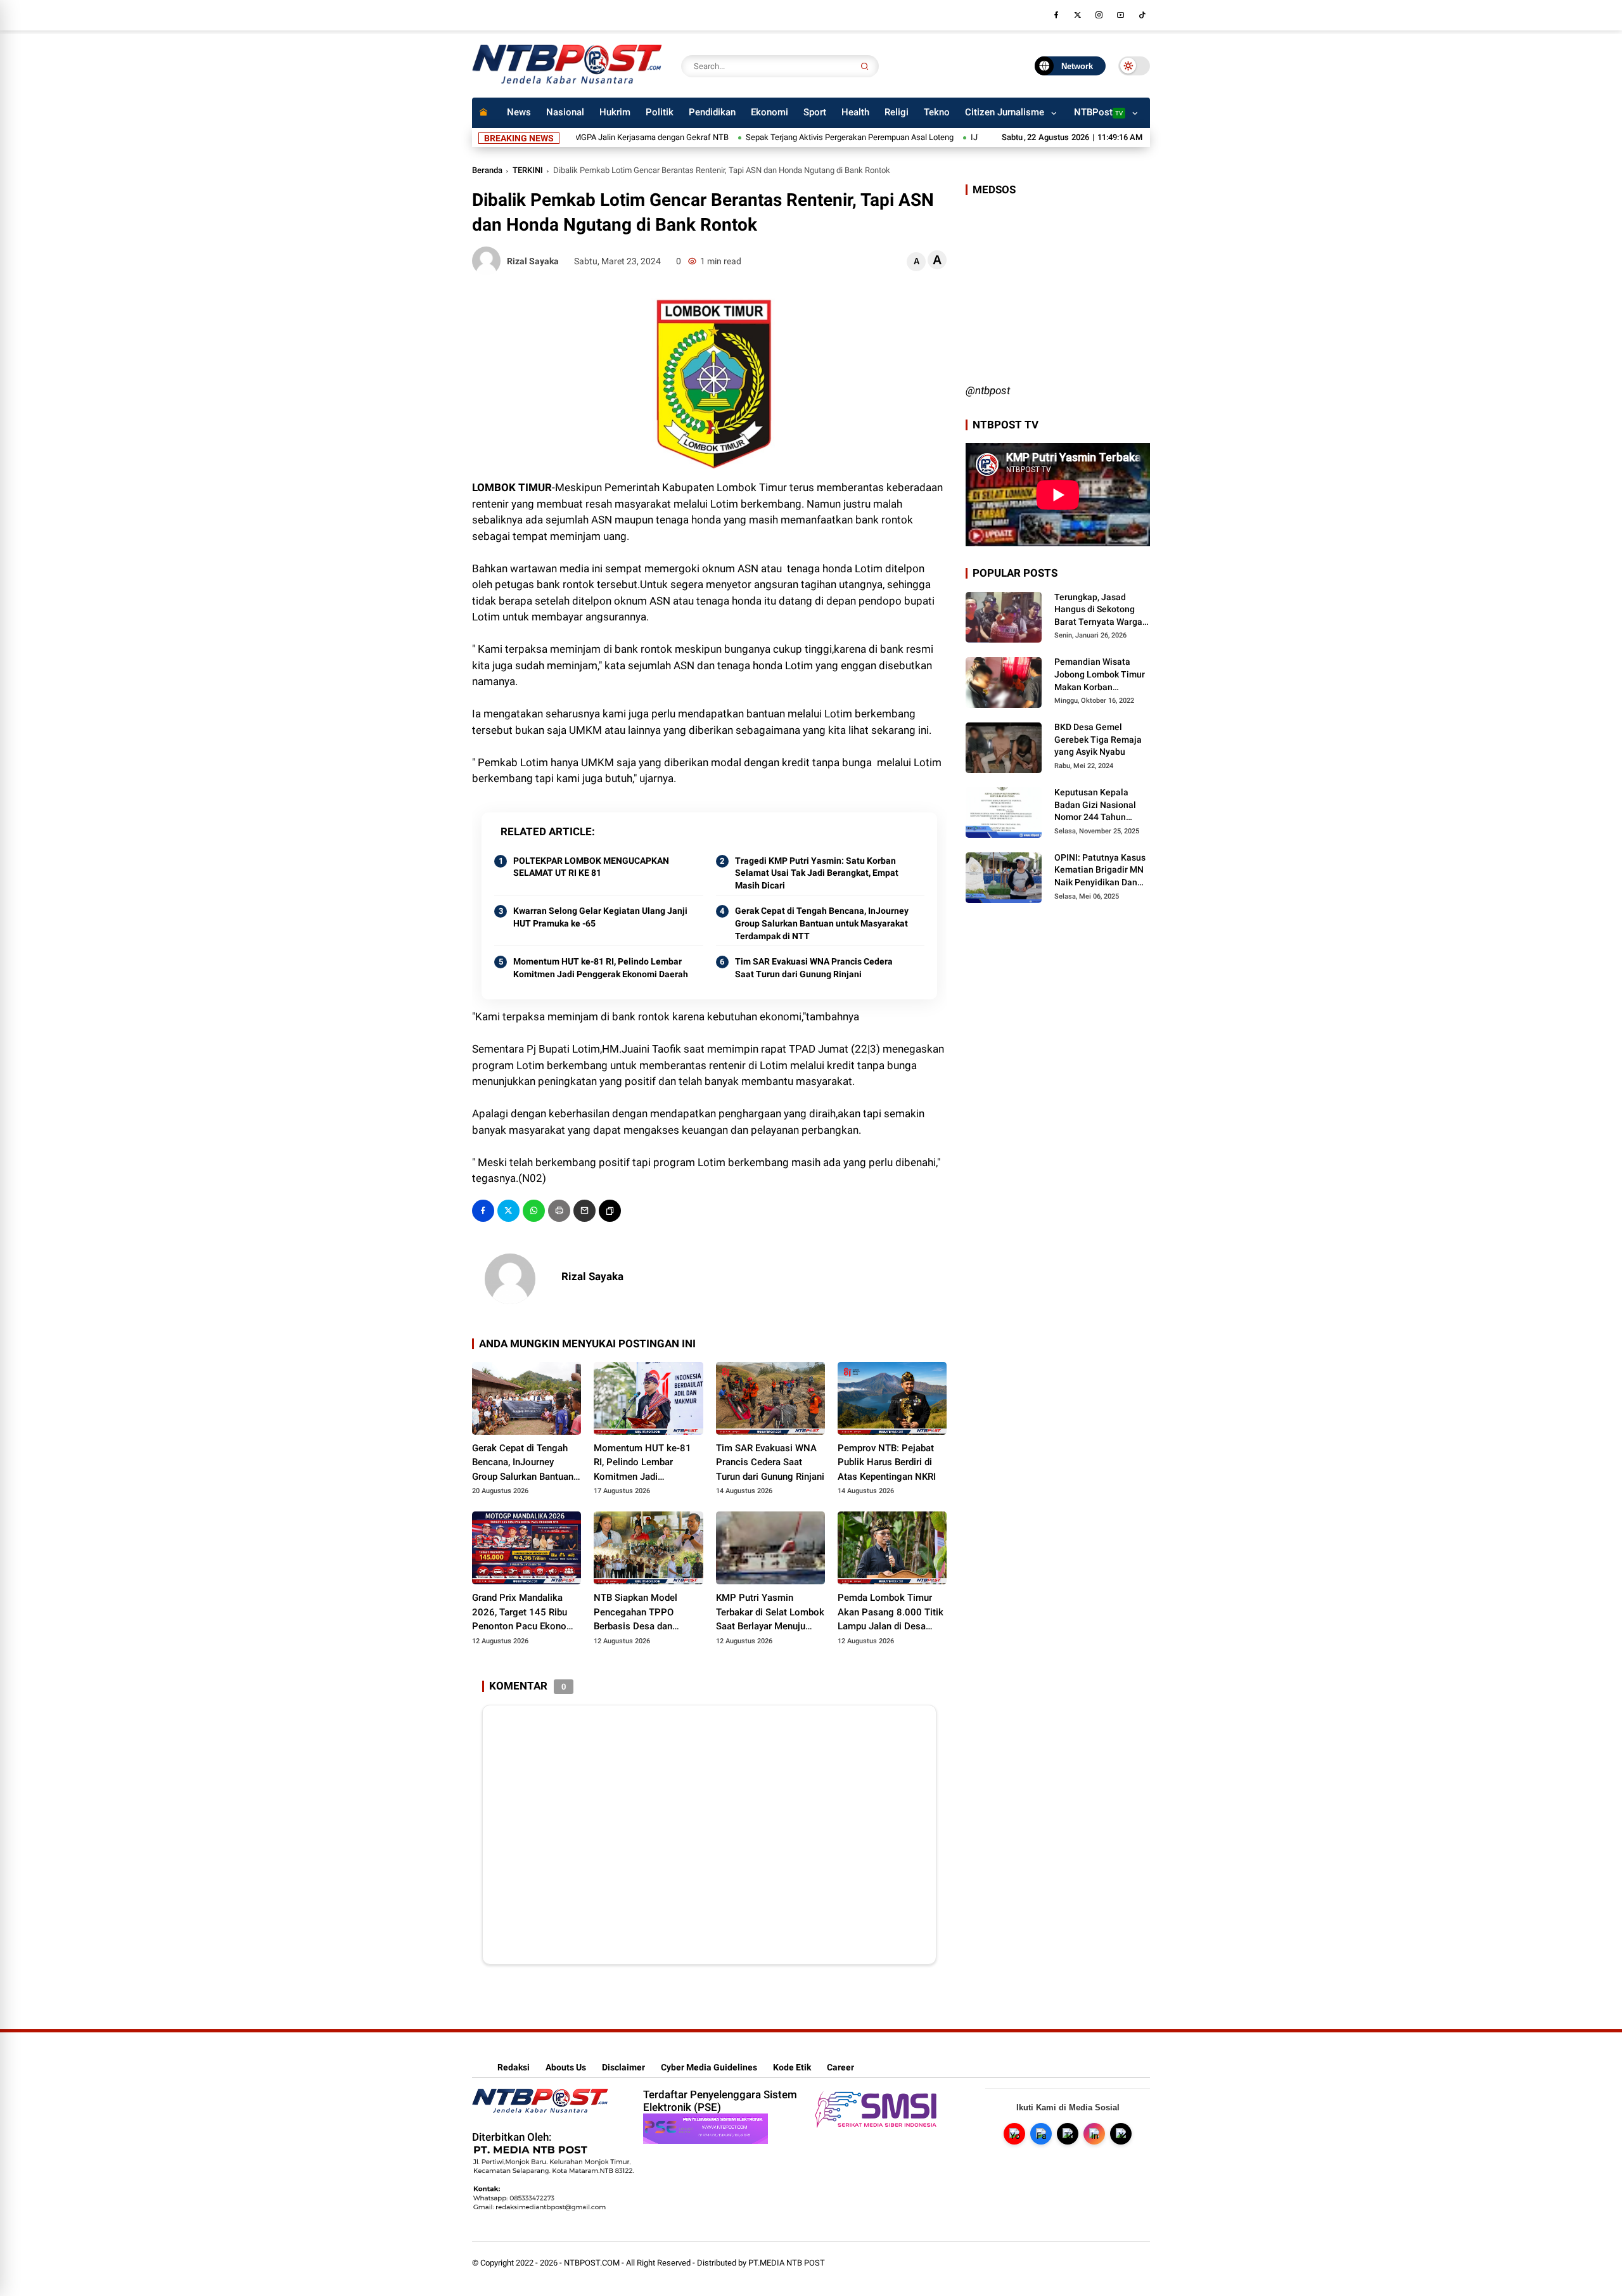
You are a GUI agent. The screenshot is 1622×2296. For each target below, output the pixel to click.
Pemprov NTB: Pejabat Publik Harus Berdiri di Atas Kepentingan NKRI (887, 1462)
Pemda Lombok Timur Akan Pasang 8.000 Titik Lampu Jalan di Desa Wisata (891, 1613)
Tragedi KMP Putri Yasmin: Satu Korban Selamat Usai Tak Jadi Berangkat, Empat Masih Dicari (817, 873)
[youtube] (1121, 15)
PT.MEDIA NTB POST (787, 2263)
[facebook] (1056, 15)
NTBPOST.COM (592, 2263)
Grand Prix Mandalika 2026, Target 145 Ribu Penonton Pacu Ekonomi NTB (525, 1613)
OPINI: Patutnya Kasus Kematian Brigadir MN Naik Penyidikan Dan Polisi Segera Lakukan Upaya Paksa (1100, 871)
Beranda (487, 170)
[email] (584, 1211)
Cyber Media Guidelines (709, 2067)
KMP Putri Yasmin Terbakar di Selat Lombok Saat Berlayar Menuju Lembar (770, 1613)
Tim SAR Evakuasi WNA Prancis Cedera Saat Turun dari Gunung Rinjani (814, 968)
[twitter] (1078, 15)
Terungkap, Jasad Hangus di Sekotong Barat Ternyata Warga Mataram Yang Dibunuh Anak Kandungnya (1102, 610)
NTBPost (1098, 112)
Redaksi (514, 2067)
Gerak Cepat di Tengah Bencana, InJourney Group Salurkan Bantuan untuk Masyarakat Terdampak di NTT (822, 923)
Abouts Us (566, 2067)
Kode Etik (792, 2067)
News (519, 112)
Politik (660, 112)
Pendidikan (712, 112)
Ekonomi (769, 112)
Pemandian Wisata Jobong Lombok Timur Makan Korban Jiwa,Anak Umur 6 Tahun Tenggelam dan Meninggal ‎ (1100, 675)
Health (855, 112)
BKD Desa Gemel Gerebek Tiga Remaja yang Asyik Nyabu (1098, 739)
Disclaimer (623, 2067)
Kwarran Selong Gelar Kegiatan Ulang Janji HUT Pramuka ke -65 (600, 917)
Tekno (937, 112)
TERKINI (528, 170)
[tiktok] (1142, 15)
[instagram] (1099, 15)
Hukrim (615, 112)
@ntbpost (988, 390)
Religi (897, 112)
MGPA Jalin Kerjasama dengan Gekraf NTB (591, 137)
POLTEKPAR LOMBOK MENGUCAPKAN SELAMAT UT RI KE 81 (591, 867)
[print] (559, 1211)
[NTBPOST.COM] (567, 81)
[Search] (865, 66)
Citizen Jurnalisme (1005, 112)
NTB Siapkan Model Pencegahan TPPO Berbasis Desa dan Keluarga (635, 1613)
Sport (815, 112)
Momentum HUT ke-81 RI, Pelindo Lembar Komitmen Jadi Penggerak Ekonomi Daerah (601, 968)
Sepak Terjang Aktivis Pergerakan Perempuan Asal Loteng (789, 137)
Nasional (565, 112)
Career (840, 2067)
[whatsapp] (534, 1211)
